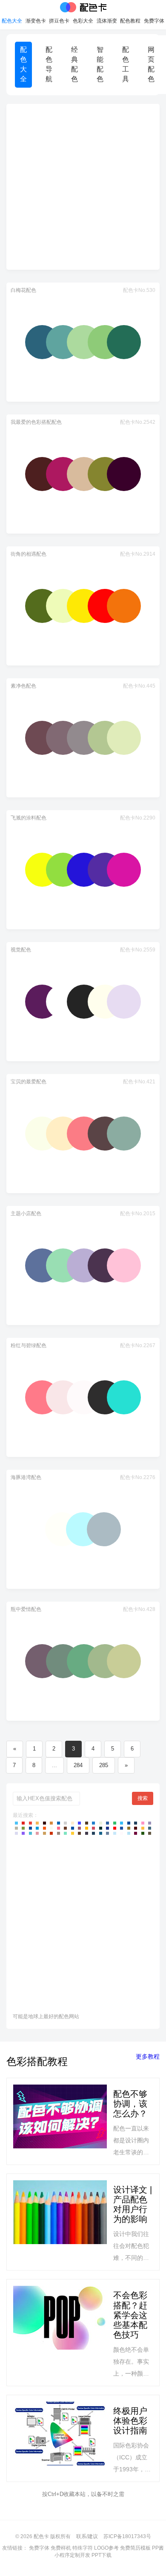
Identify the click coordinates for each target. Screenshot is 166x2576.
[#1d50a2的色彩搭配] (122, 1828)
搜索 (143, 1798)
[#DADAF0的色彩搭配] (16, 1833)
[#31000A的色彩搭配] (44, 1823)
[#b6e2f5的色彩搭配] (129, 1833)
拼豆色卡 (59, 21)
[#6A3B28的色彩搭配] (65, 1828)
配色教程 (130, 21)
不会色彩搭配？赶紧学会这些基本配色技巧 (130, 2315)
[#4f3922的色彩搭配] (87, 1823)
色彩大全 (83, 21)
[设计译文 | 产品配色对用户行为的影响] (60, 2222)
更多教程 (148, 2056)
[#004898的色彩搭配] (129, 1823)
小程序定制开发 (72, 2555)
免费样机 (61, 2548)
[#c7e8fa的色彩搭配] (115, 1833)
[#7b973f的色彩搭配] (23, 1828)
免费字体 (154, 21)
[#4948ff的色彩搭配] (79, 1823)
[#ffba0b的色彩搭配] (87, 1828)
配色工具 (126, 64)
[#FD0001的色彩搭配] (115, 1828)
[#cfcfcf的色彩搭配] (65, 1823)
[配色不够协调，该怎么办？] (60, 2121)
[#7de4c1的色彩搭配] (65, 1833)
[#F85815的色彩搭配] (44, 1828)
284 (78, 1765)
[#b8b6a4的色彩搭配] (16, 1828)
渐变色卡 (36, 21)
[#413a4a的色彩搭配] (87, 1833)
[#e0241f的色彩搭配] (23, 1823)
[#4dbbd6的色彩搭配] (30, 1833)
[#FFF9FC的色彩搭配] (122, 1833)
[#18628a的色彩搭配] (101, 1833)
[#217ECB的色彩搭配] (93, 1823)
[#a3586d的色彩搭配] (79, 1828)
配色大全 (12, 21)
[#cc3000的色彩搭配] (51, 1833)
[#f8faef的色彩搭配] (51, 1828)
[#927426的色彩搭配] (129, 1828)
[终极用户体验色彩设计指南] (60, 2438)
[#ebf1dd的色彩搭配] (101, 1823)
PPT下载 (102, 2555)
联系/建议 (87, 2536)
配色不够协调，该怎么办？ (130, 2104)
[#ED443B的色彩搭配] (30, 1823)
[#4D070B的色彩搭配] (136, 1828)
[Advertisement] (83, 187)
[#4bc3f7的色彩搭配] (16, 1823)
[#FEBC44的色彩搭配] (143, 1828)
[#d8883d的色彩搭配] (51, 1823)
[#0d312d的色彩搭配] (101, 1828)
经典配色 (74, 64)
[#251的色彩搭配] (143, 1833)
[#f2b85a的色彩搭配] (37, 1823)
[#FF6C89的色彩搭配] (59, 1828)
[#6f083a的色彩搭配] (136, 1833)
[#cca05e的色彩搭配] (44, 1833)
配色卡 (83, 7)
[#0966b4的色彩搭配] (59, 1823)
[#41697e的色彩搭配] (150, 1828)
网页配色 (151, 64)
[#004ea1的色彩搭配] (73, 1828)
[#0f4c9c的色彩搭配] (30, 1828)
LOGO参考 (106, 2548)
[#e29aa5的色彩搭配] (37, 1833)
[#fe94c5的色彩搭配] (143, 1823)
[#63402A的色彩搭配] (79, 1833)
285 (104, 1765)
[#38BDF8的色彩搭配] (122, 1823)
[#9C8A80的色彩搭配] (59, 1833)
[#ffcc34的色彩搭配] (73, 1833)
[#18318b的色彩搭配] (107, 1828)
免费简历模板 (135, 2548)
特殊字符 (83, 2548)
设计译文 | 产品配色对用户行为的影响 (133, 2204)
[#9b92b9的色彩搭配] (150, 1823)
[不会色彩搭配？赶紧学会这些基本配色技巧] (60, 2332)
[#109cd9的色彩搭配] (37, 1828)
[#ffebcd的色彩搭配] (73, 1823)
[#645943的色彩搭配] (150, 1833)
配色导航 (49, 64)
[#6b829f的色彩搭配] (107, 1833)
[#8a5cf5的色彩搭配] (23, 1833)
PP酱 (158, 2548)
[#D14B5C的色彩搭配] (93, 1828)
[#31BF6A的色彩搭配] (115, 1823)
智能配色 (100, 64)
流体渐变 (107, 21)
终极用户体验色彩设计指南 (130, 2421)
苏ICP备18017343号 (127, 2536)
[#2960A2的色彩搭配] (107, 1823)
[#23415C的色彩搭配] (136, 1823)
